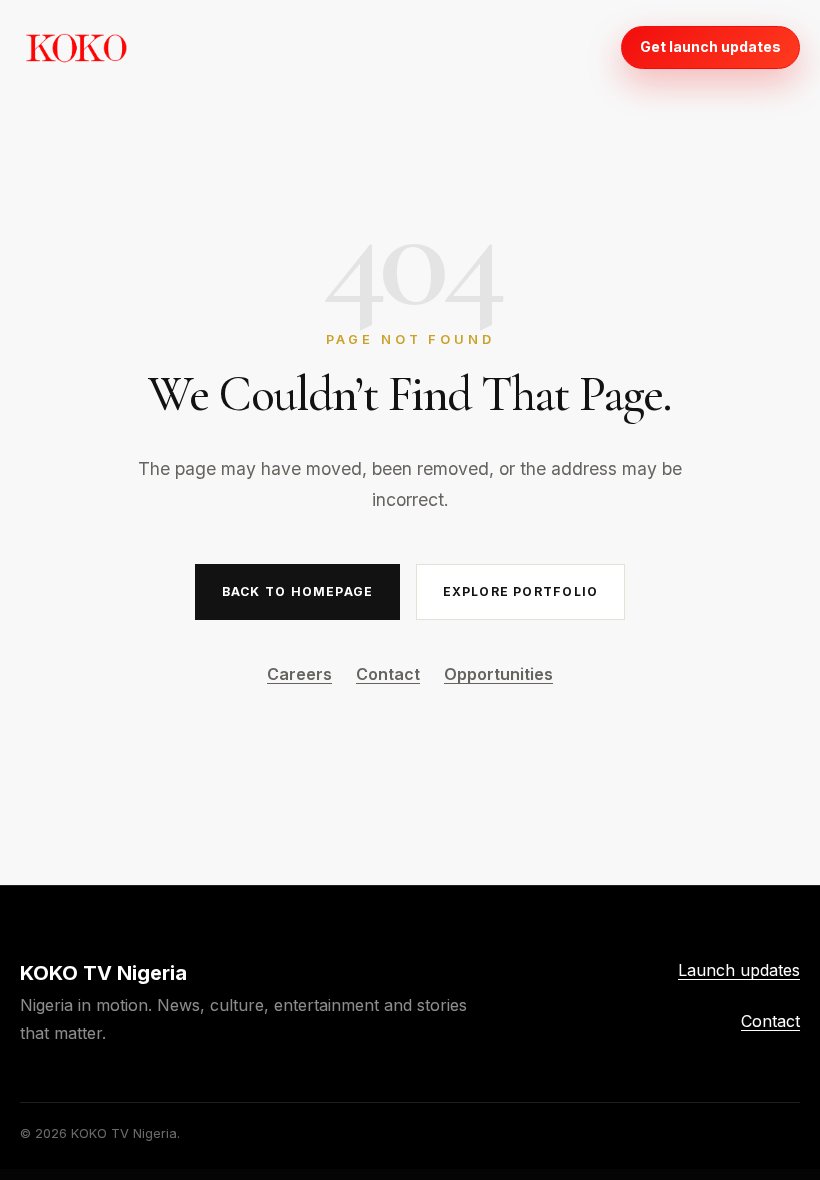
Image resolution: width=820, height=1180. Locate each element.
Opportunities (498, 674)
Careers (299, 674)
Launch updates (739, 970)
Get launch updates (710, 46)
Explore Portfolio (521, 591)
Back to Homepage (297, 591)
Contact (388, 674)
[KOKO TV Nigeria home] (76, 47)
